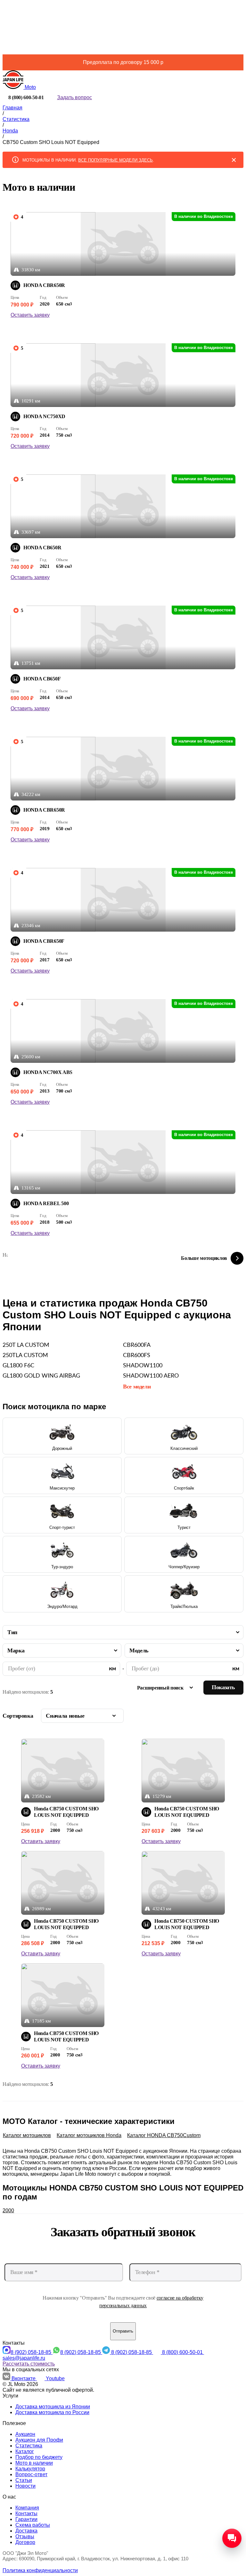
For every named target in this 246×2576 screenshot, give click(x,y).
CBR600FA (137, 1345)
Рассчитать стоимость (29, 2364)
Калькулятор (30, 2469)
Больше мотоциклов (204, 1258)
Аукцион (25, 2434)
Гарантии (26, 2519)
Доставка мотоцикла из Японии (53, 2407)
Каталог (25, 2451)
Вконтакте (24, 2378)
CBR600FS (137, 1356)
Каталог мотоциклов (27, 2135)
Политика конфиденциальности (40, 2570)
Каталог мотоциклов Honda (89, 2135)
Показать (223, 1687)
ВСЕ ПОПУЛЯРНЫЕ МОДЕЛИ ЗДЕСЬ (115, 160)
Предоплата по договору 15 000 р (123, 62)
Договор (25, 2542)
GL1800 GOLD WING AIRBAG (41, 1376)
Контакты (26, 2513)
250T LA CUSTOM (26, 1345)
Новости (25, 2486)
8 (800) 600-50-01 (183, 2352)
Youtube (55, 2378)
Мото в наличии (34, 2463)
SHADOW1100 (143, 1366)
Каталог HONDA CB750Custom (164, 2135)
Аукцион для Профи (39, 2440)
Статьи (24, 2480)
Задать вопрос (74, 97)
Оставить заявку (30, 315)
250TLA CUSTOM (25, 1356)
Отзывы (25, 2536)
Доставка (26, 2531)
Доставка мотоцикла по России (52, 2412)
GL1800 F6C (18, 1366)
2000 (8, 2210)
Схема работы (33, 2525)
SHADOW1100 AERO (151, 1376)
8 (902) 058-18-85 (32, 2352)
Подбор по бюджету (39, 2457)
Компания (27, 2508)
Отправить (123, 2331)
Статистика (29, 2446)
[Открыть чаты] (232, 2538)
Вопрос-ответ (31, 2474)
